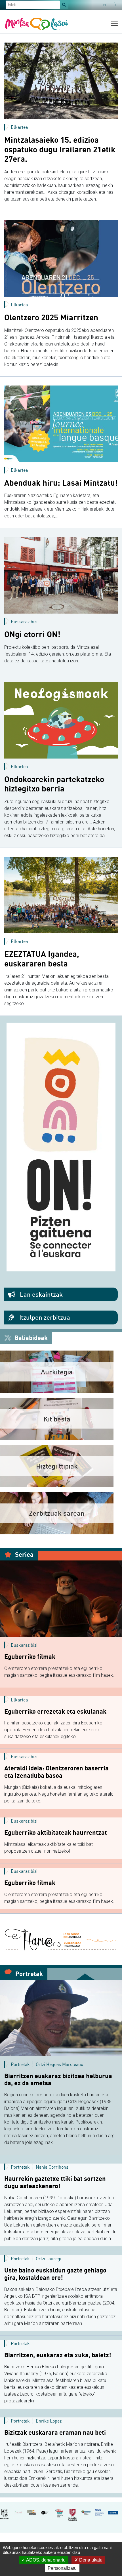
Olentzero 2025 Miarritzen (51, 317)
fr (115, 5)
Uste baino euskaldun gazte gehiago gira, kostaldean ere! (55, 2274)
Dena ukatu (90, 2560)
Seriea (24, 1554)
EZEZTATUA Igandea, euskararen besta (42, 959)
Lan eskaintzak (41, 1294)
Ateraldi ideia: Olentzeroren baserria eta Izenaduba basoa (56, 1772)
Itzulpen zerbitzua (44, 1317)
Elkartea (19, 127)
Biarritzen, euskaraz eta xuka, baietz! (58, 2355)
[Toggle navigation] (114, 23)
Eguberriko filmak (30, 1657)
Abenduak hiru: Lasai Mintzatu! (61, 483)
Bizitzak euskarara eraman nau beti (55, 2432)
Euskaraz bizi (24, 622)
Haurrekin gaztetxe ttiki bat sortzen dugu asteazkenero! (55, 2182)
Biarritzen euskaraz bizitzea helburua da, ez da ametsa (58, 2080)
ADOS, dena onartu (45, 2560)
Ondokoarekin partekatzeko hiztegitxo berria (54, 784)
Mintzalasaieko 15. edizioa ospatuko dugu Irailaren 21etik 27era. (60, 149)
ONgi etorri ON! (32, 634)
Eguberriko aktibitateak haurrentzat (56, 1833)
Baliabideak (30, 1338)
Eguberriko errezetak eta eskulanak (55, 1711)
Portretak (28, 1974)
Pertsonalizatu (62, 2568)
